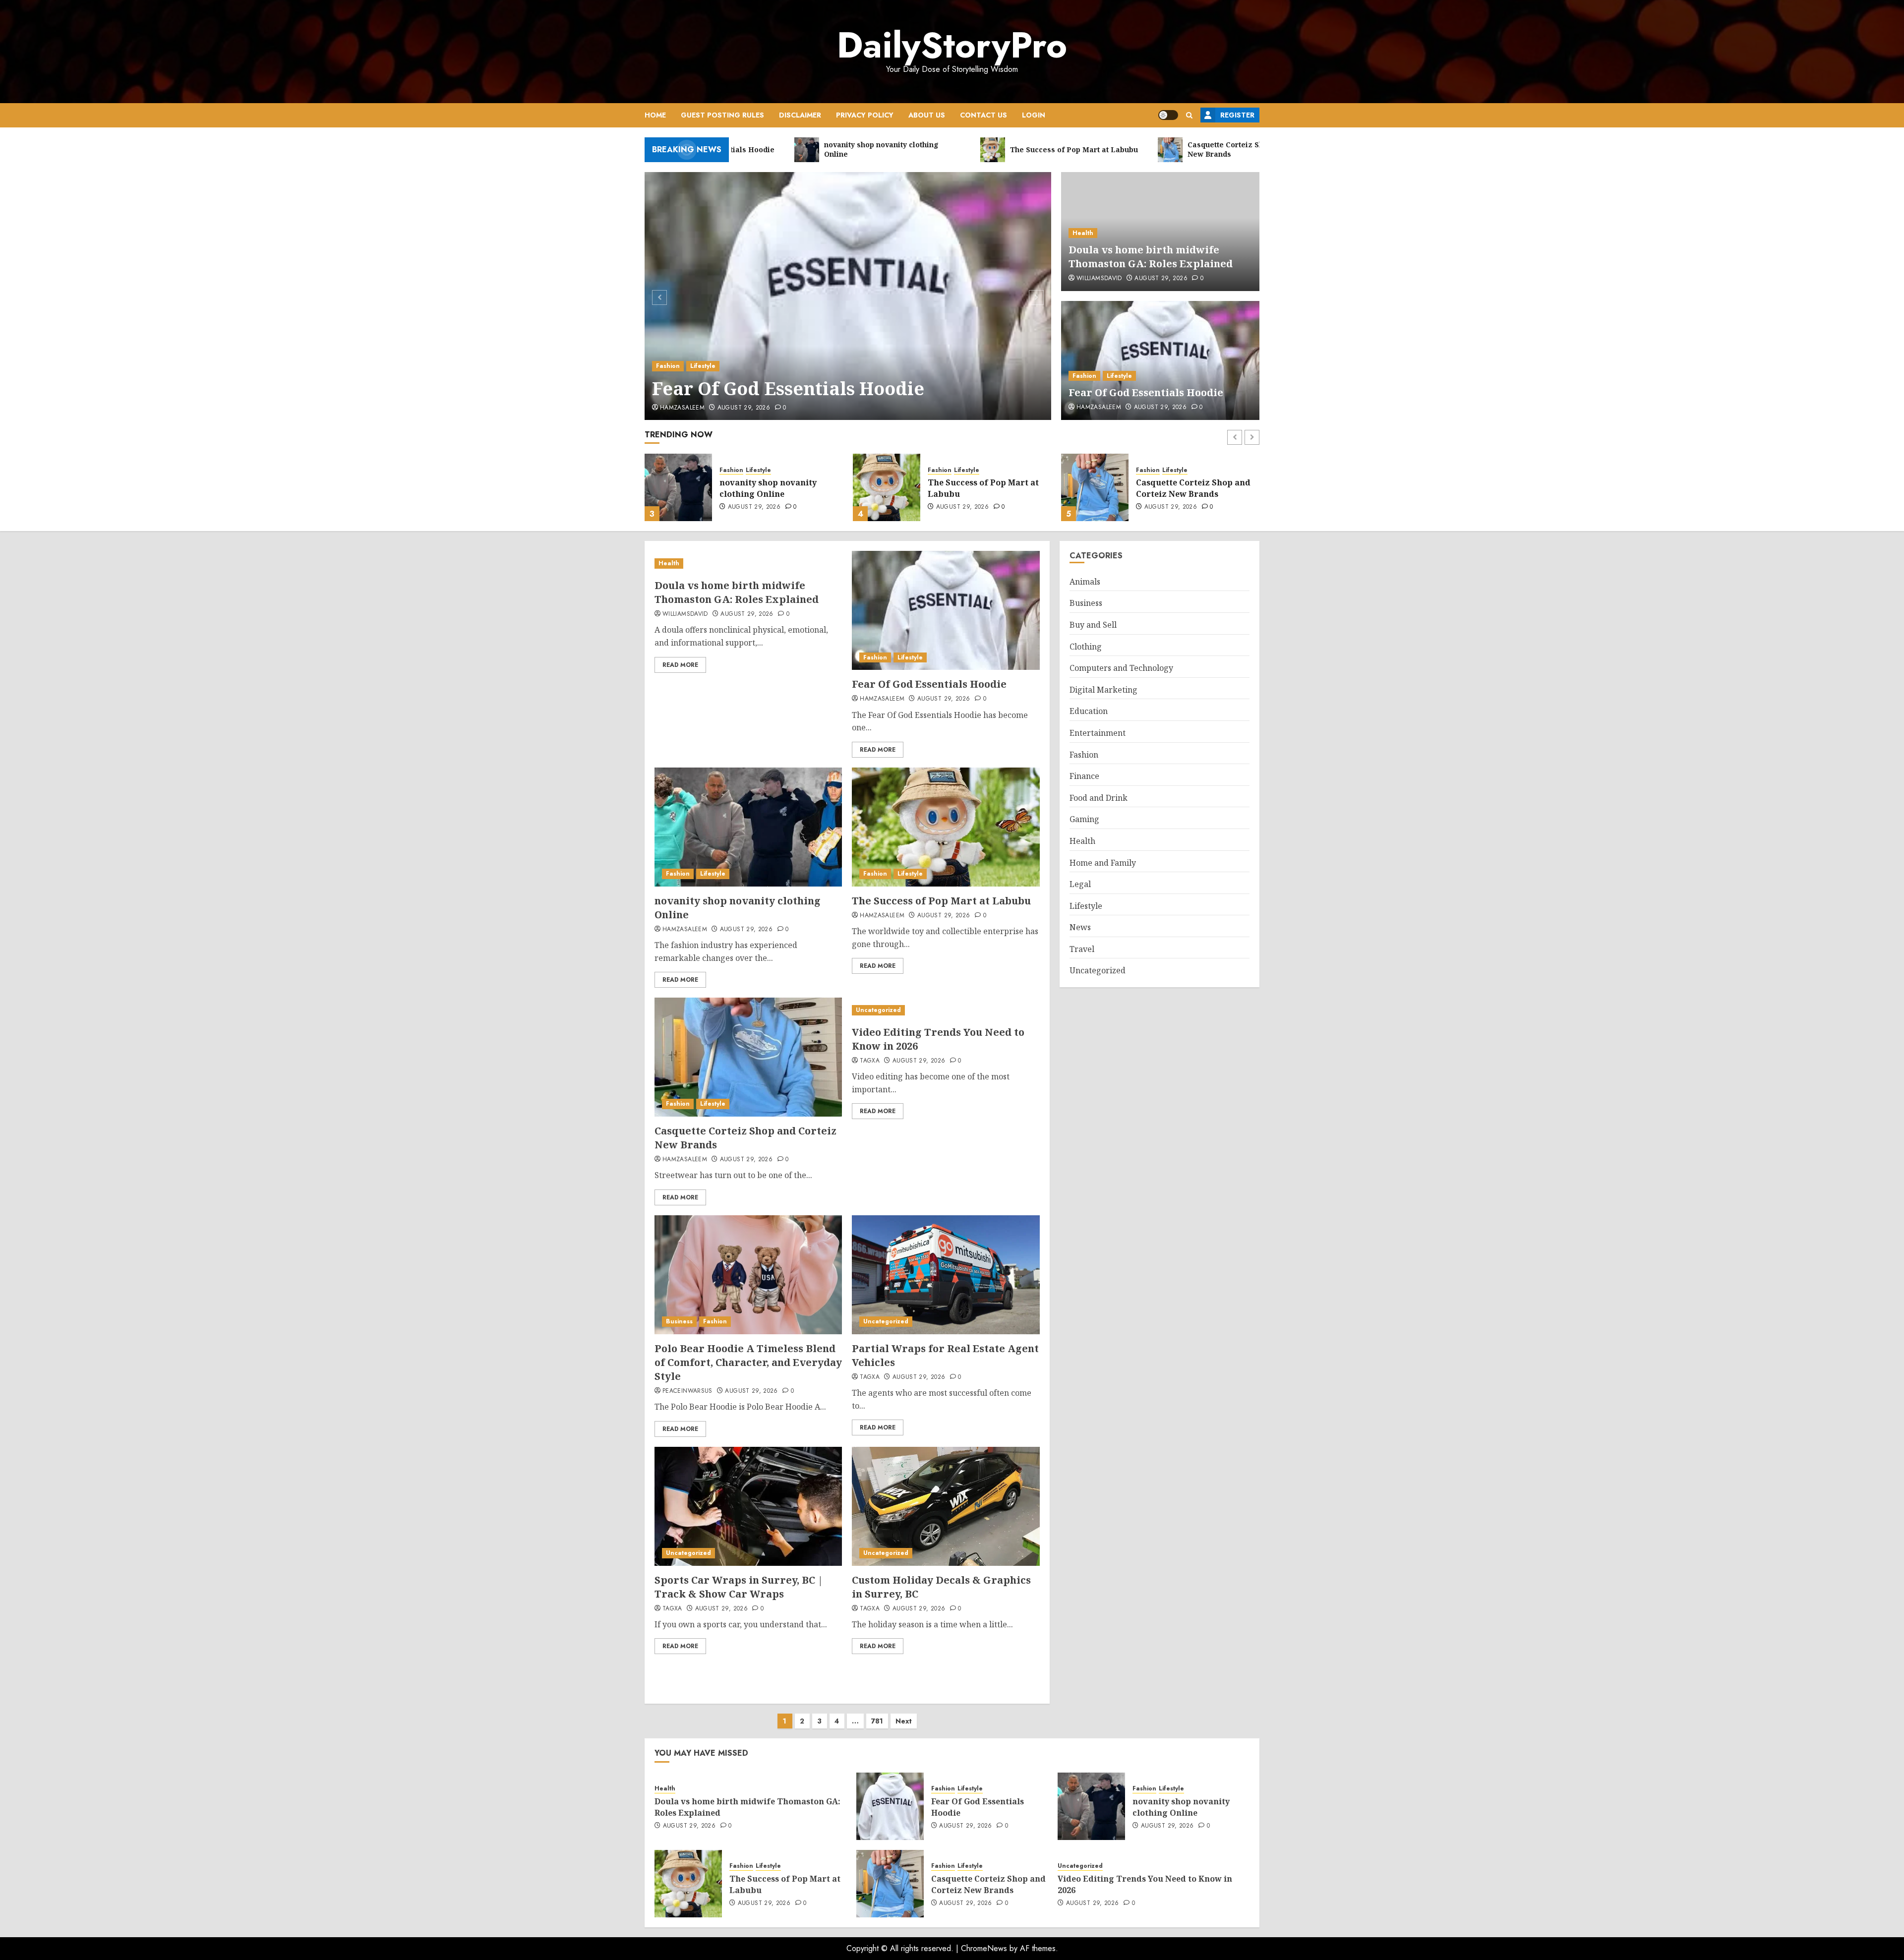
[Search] (1189, 115)
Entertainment (1098, 733)
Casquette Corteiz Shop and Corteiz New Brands (985, 488)
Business (679, 1321)
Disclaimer (800, 115)
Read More (680, 665)
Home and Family (1103, 863)
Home (655, 115)
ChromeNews (984, 1948)
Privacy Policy (865, 115)
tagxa (870, 1061)
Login (1034, 115)
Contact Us (983, 115)
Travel (1082, 949)
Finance (1084, 776)
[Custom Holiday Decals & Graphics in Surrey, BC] (946, 1506)
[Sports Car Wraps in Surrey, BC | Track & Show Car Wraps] (748, 1506)
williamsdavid (1099, 279)
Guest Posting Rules (722, 115)
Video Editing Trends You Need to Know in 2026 (1189, 488)
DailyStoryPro (952, 45)
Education (1089, 712)
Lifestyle (703, 366)
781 (877, 1721)
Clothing (1086, 647)
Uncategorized (1159, 470)
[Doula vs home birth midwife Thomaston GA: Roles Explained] (748, 564)
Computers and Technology (1121, 668)
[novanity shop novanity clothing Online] (748, 827)
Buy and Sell (1093, 625)
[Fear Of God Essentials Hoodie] (848, 296)
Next (904, 1721)
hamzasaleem (682, 408)
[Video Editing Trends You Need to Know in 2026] (1095, 487)
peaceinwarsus (687, 1391)
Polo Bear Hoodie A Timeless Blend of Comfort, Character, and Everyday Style (748, 1362)
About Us (927, 115)
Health (1083, 233)
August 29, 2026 (744, 408)
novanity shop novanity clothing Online (1181, 1807)
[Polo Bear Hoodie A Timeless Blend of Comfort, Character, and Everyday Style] (748, 1275)
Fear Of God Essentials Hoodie (788, 388)
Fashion (668, 366)
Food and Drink (1099, 798)
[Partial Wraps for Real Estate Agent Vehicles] (946, 1275)
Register (1237, 115)
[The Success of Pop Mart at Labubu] (678, 487)
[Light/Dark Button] (1168, 115)
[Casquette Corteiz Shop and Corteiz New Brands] (887, 487)
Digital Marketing (1103, 690)
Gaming (1084, 820)
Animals (1085, 582)
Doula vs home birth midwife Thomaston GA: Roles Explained (1151, 257)
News (1080, 928)
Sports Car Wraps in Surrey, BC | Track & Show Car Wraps (739, 1587)
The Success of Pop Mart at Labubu (775, 488)
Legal (1080, 885)
